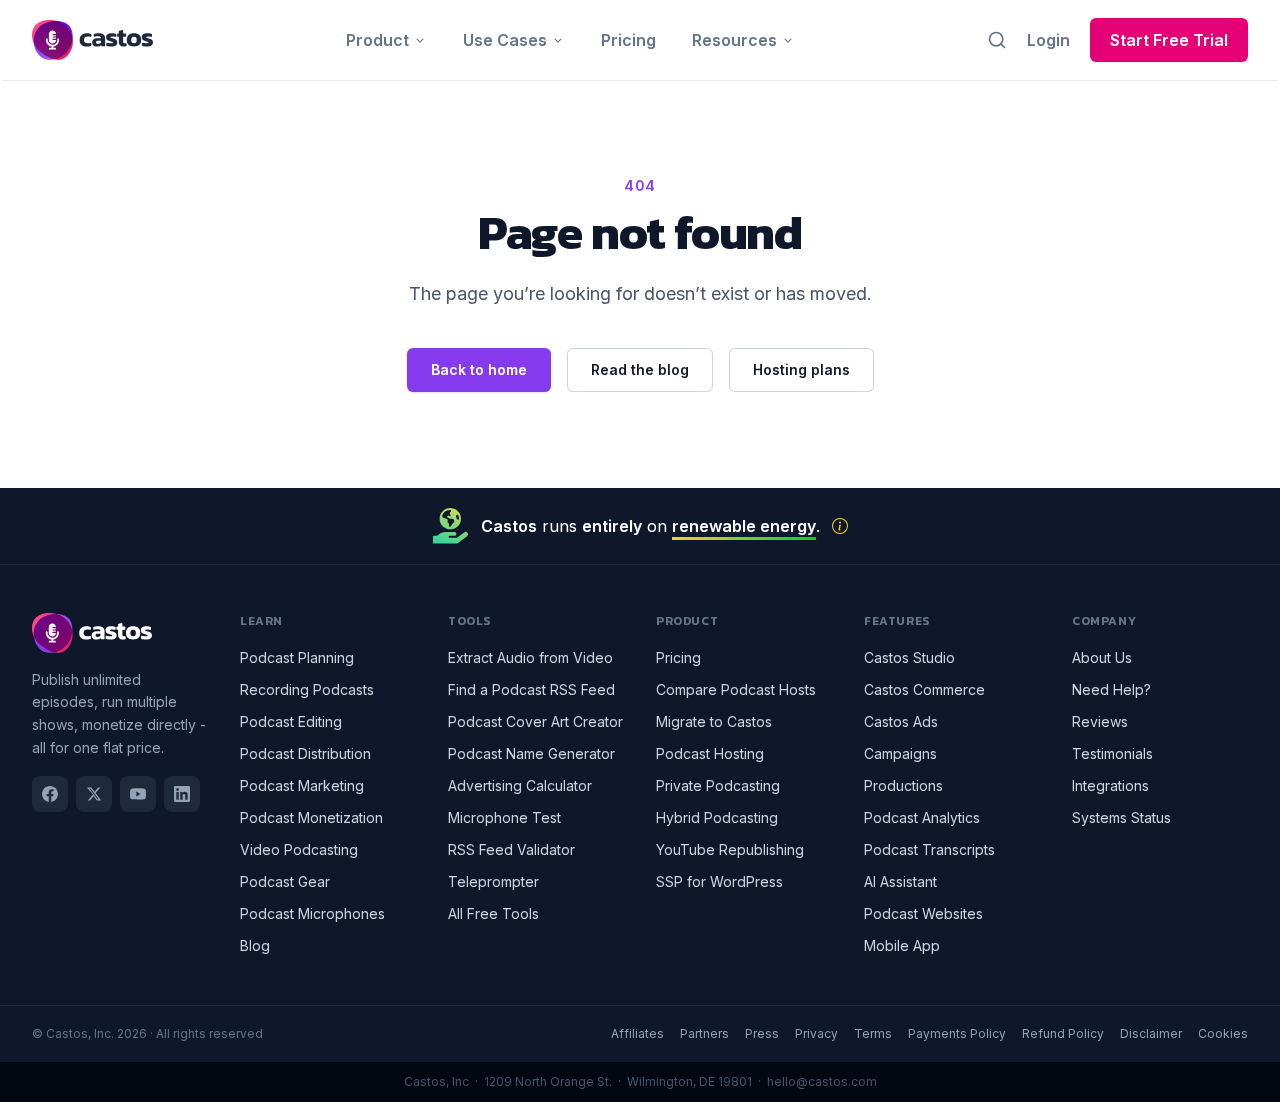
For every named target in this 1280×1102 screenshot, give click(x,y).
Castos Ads (901, 721)
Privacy (816, 1033)
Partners (704, 1033)
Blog (255, 945)
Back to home (479, 369)
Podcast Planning (297, 657)
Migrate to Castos (714, 721)
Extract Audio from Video (530, 657)
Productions (903, 785)
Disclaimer (1151, 1033)
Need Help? (1111, 689)
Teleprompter (493, 881)
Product (377, 40)
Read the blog (640, 369)
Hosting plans (801, 369)
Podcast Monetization (311, 817)
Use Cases (505, 40)
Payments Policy (957, 1033)
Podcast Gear (285, 881)
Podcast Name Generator (531, 753)
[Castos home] (92, 40)
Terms (873, 1033)
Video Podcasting (299, 849)
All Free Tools (493, 913)
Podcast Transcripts (929, 849)
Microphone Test (504, 817)
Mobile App (902, 945)
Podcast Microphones (312, 913)
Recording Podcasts (307, 689)
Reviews (1100, 721)
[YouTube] (138, 794)
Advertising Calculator (520, 785)
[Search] (997, 40)
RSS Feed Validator (511, 849)
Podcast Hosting (710, 753)
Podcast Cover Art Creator (535, 721)
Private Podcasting (718, 785)
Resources (734, 40)
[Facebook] (50, 794)
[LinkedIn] (182, 794)
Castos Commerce (924, 689)
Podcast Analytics (922, 817)
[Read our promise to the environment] (840, 526)
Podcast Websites (923, 913)
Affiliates (637, 1033)
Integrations (1110, 785)
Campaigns (900, 753)
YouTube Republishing (730, 849)
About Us (1102, 657)
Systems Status (1121, 817)
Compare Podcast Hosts (736, 689)
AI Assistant (900, 881)
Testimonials (1112, 753)
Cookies (1223, 1033)
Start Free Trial (1169, 40)
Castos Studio (909, 657)
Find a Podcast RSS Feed (531, 689)
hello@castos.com (822, 1081)
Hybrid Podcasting (717, 817)
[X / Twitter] (94, 794)
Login (1048, 40)
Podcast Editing (291, 721)
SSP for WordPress (719, 881)
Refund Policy (1063, 1033)
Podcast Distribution (305, 753)
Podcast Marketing (302, 785)
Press (762, 1033)
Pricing (628, 40)
